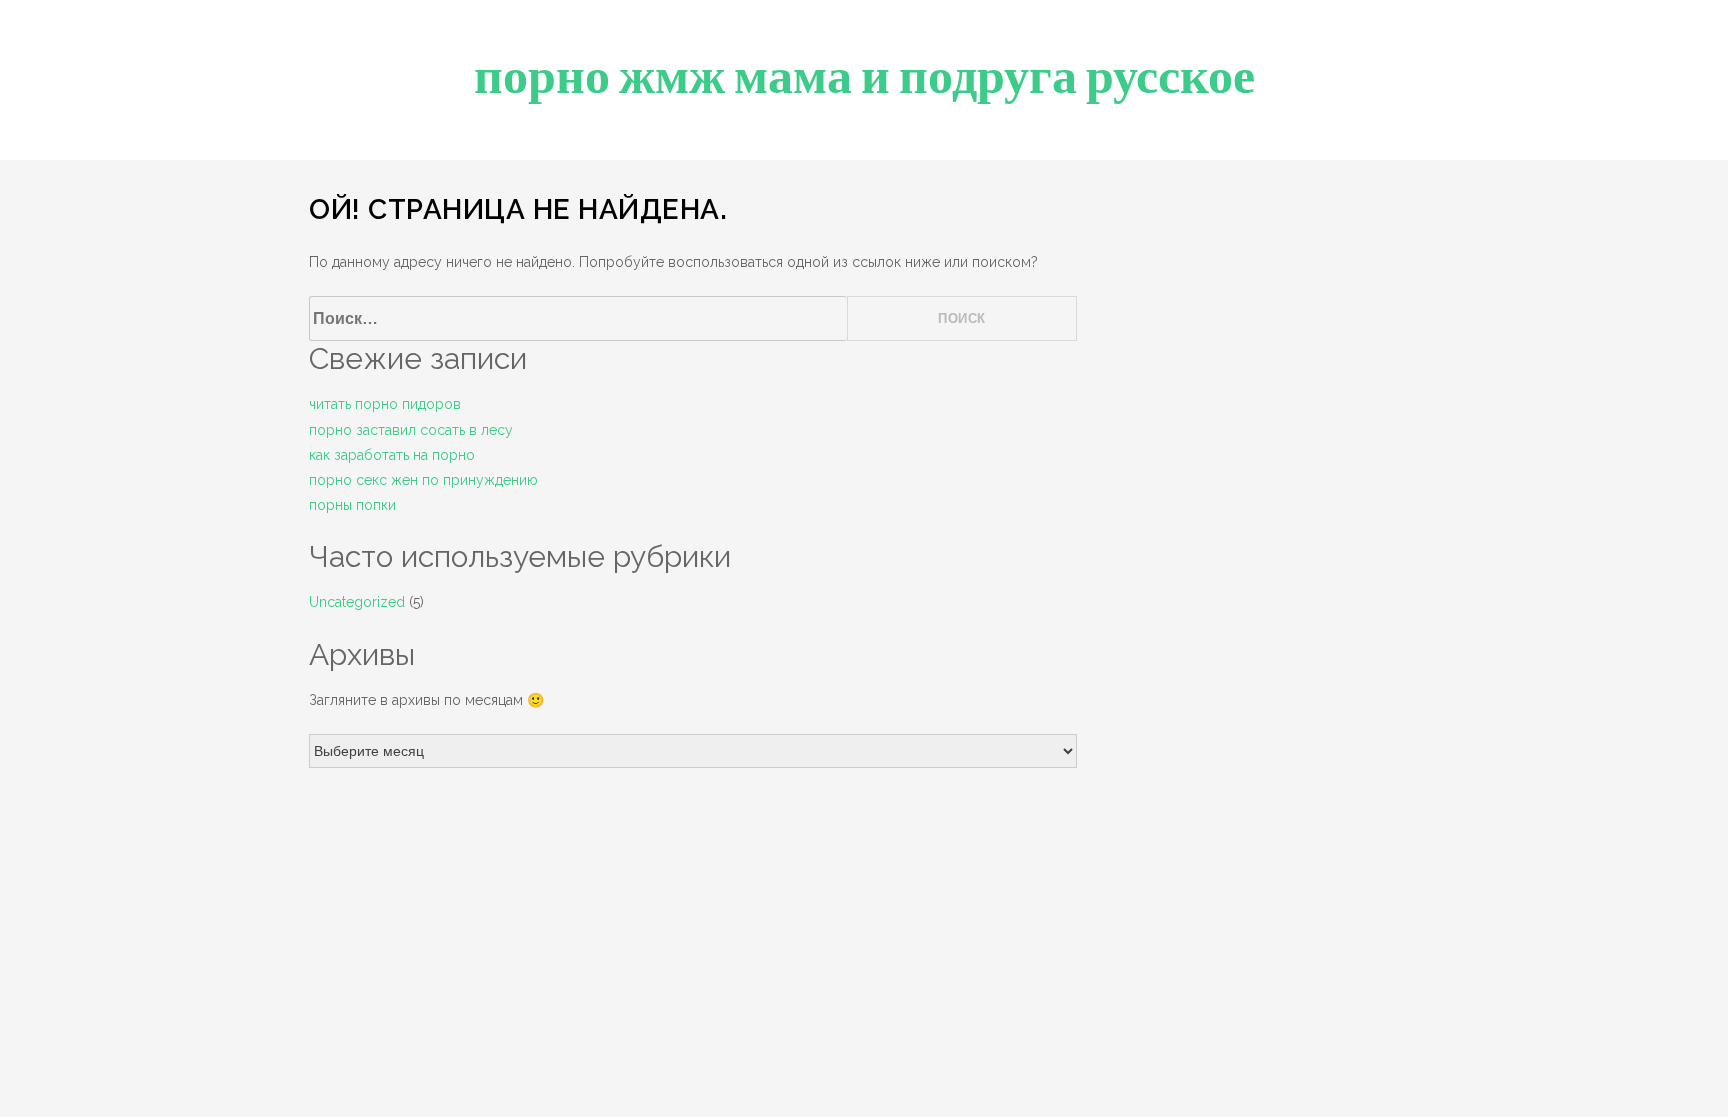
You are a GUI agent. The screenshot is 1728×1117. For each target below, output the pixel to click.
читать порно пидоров (385, 404)
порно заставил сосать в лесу (411, 430)
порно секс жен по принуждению (423, 480)
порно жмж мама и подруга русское (864, 77)
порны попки (352, 505)
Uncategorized (357, 602)
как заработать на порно (392, 455)
